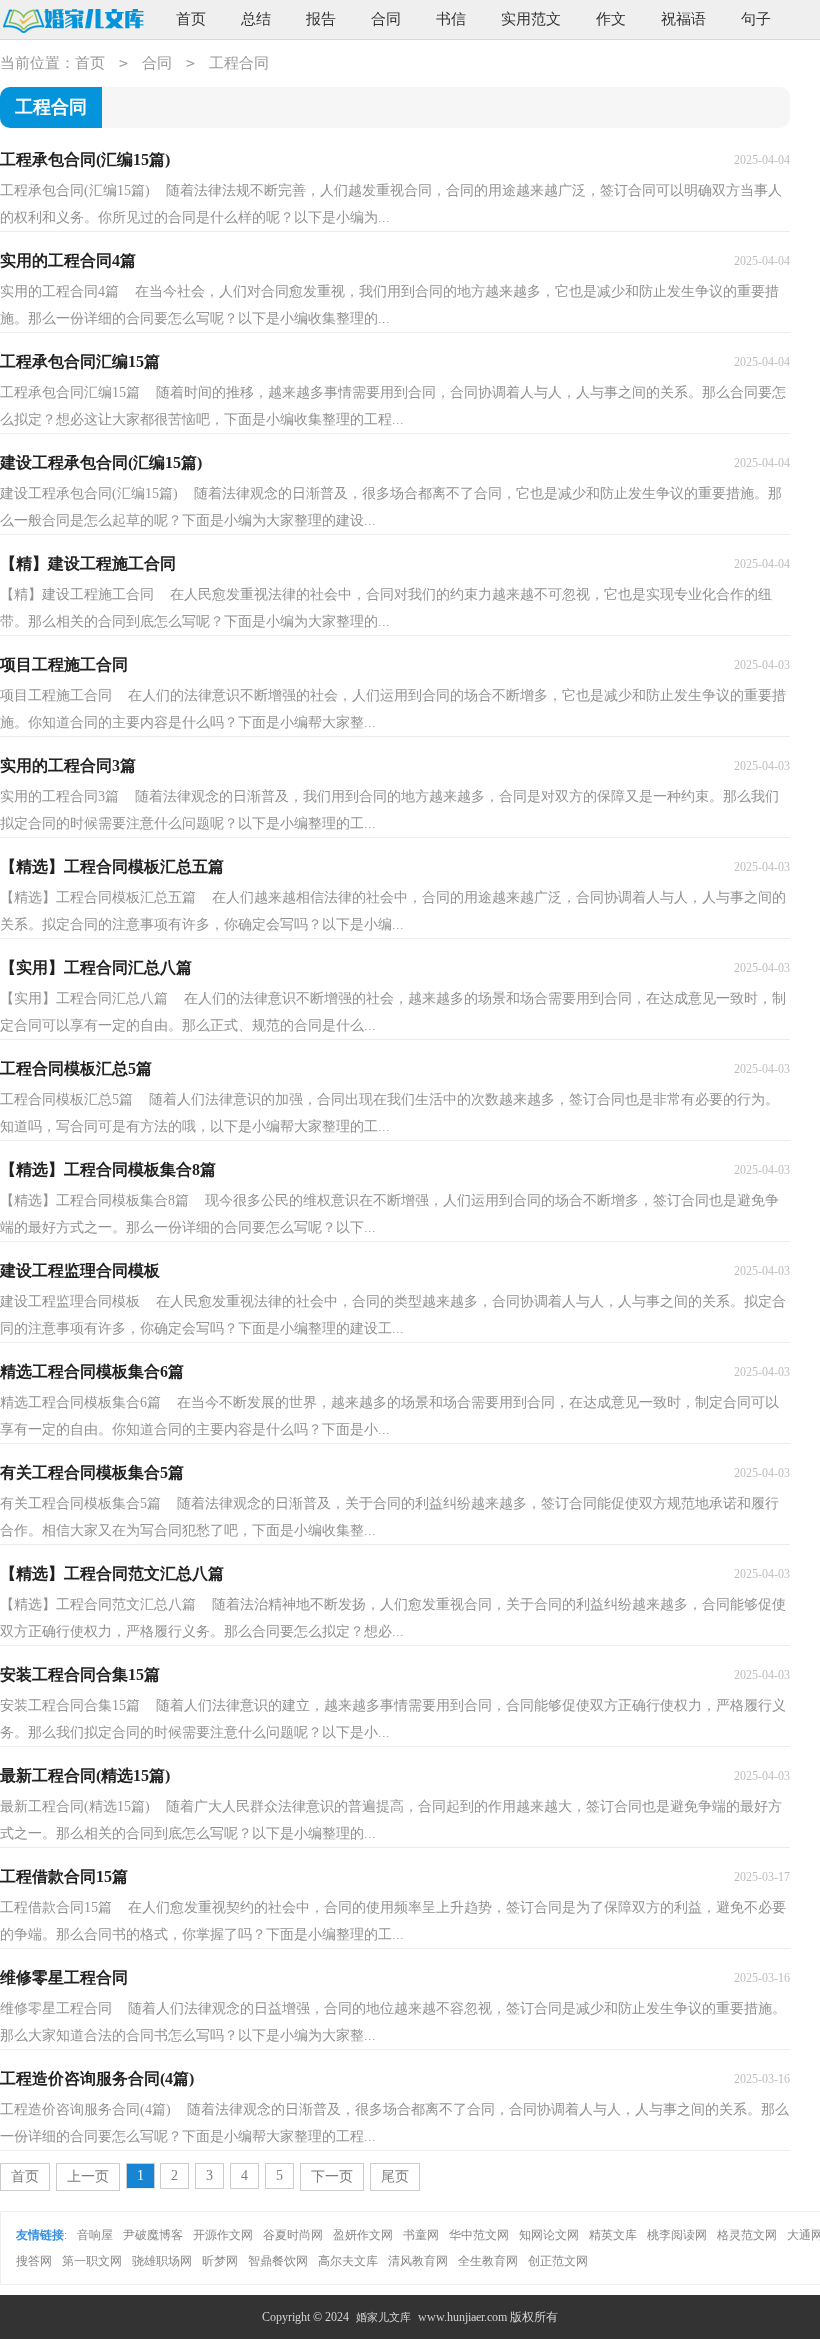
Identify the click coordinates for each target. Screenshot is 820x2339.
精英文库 (613, 2235)
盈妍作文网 (363, 2235)
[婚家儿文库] (72, 20)
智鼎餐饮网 (278, 2261)
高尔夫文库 (348, 2261)
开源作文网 (223, 2235)
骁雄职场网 (162, 2261)
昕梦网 (220, 2261)
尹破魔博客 (153, 2235)
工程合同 (239, 63)
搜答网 (34, 2261)
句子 (756, 19)
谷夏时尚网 (293, 2235)
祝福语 (683, 19)
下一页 (332, 2176)
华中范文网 (479, 2235)
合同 (386, 19)
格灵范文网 (747, 2235)
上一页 (88, 2176)
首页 (191, 19)
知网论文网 (549, 2235)
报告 (321, 19)
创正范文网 (558, 2261)
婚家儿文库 (383, 2317)
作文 (611, 19)
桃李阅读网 (677, 2235)
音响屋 (95, 2235)
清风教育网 (418, 2261)
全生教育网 (488, 2261)
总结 (256, 19)
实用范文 (531, 19)
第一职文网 (92, 2261)
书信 (451, 19)
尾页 (395, 2176)
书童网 (421, 2235)
